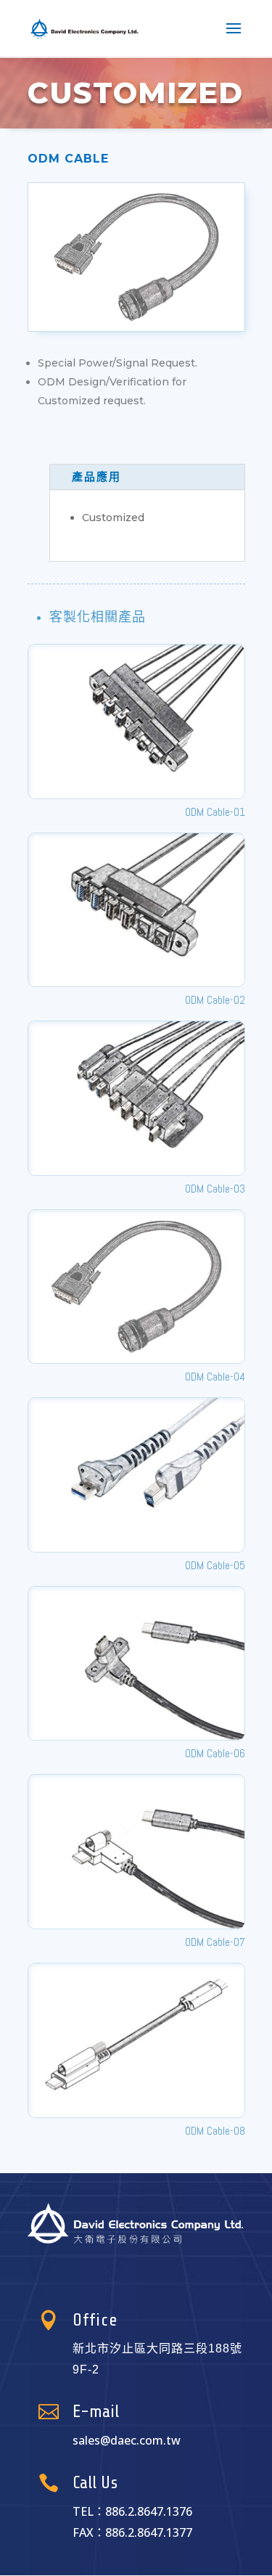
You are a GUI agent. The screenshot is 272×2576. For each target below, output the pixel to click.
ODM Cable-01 (215, 812)
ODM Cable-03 (215, 1189)
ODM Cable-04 (215, 1377)
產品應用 (96, 477)
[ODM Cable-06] (136, 1664)
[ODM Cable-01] (136, 721)
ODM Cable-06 (215, 1753)
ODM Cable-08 (215, 2131)
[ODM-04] (136, 331)
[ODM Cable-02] (136, 910)
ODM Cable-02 (215, 1000)
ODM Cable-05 (215, 1565)
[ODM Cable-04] (136, 1287)
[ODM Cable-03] (136, 1098)
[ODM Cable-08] (136, 2040)
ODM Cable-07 (215, 1942)
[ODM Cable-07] (136, 1852)
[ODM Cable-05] (136, 1475)
